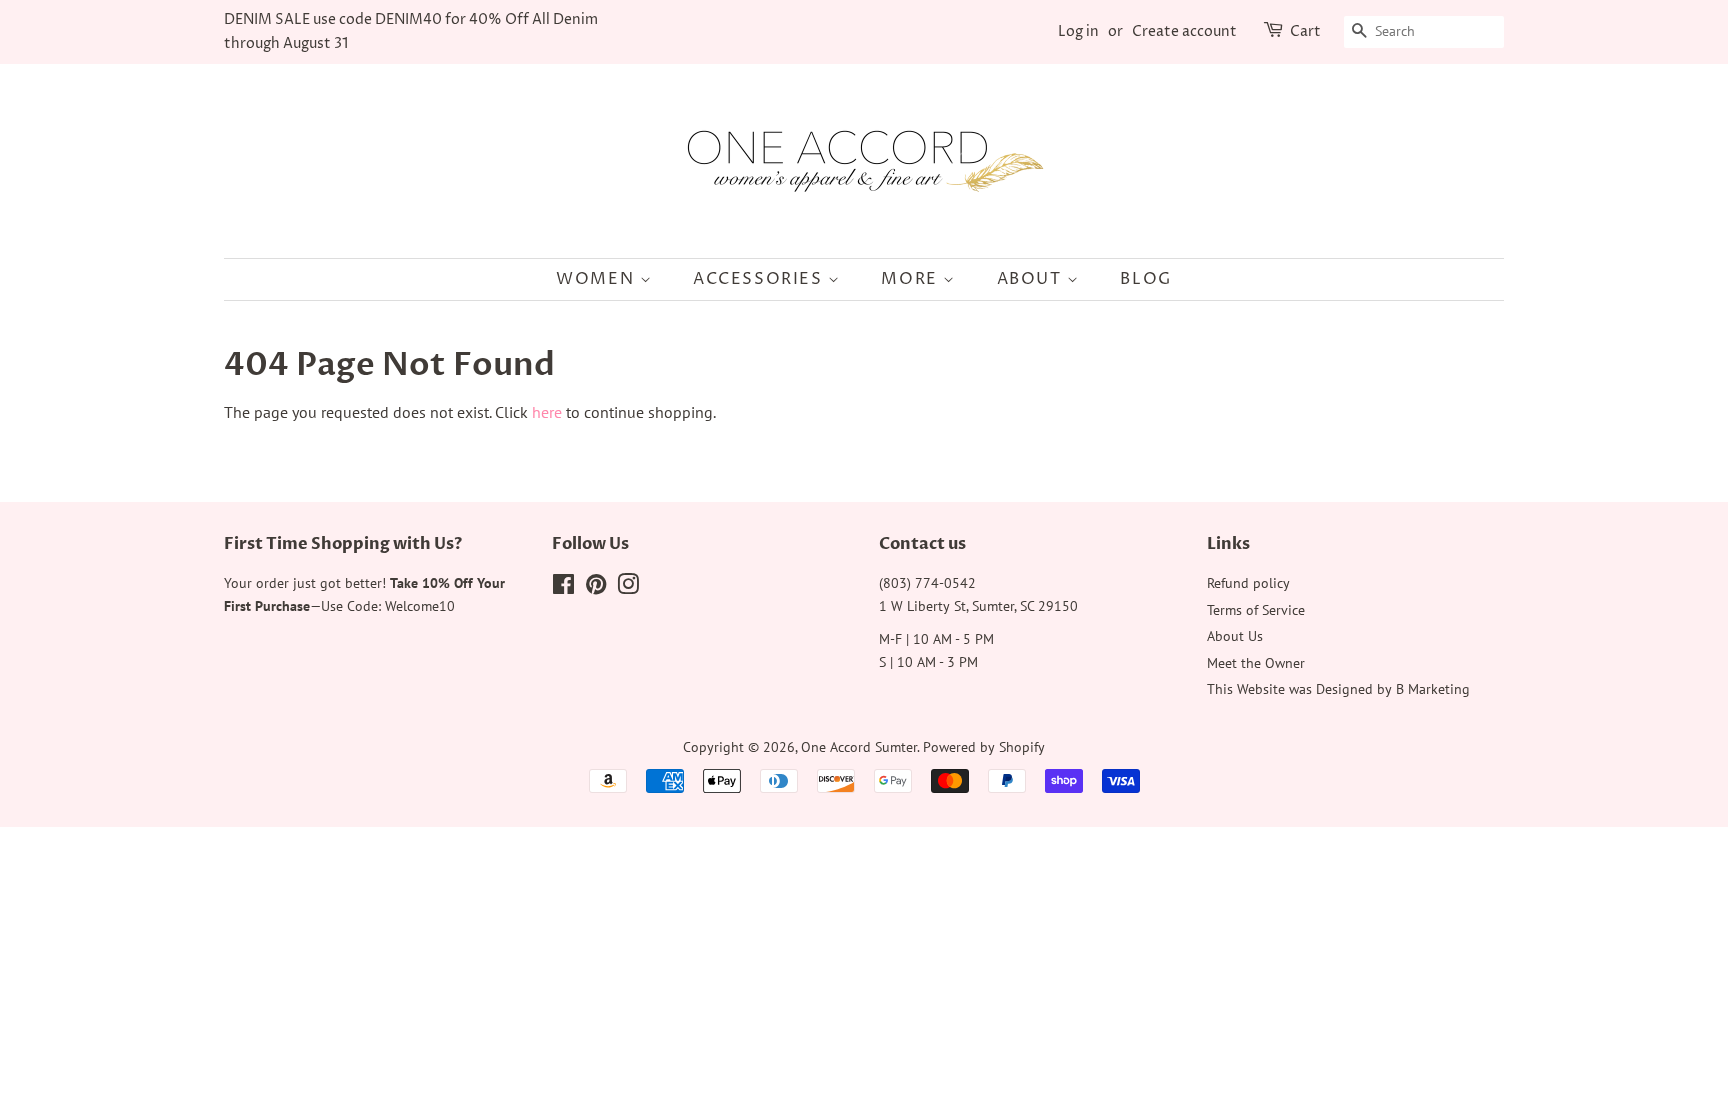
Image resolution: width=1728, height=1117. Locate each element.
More (912, 279)
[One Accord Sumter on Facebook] (563, 588)
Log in (1078, 31)
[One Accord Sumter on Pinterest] (596, 588)
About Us (1235, 636)
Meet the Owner (1256, 663)
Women (598, 279)
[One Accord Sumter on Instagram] (628, 588)
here (547, 412)
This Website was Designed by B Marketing (1338, 689)
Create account (1184, 31)
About (1032, 279)
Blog (1145, 279)
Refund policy (1248, 583)
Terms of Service (1256, 610)
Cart (1305, 31)
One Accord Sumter (859, 747)
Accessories (760, 279)
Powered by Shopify (984, 747)
